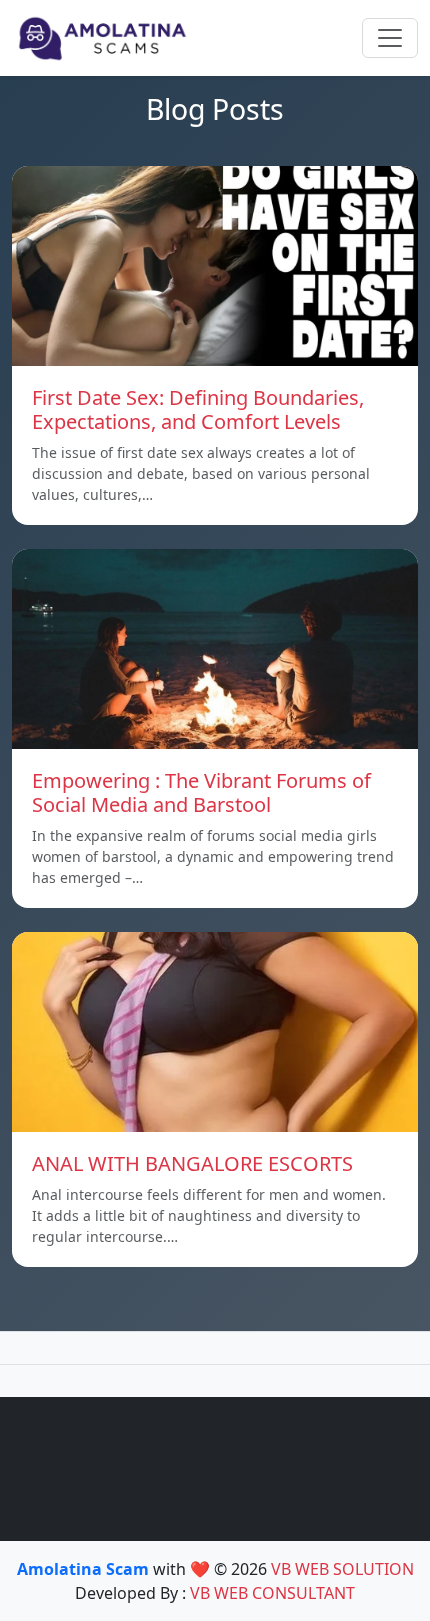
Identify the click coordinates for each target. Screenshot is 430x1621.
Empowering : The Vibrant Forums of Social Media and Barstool (201, 792)
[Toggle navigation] (390, 38)
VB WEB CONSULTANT (272, 1593)
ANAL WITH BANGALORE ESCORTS (192, 1163)
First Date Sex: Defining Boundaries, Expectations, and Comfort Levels (198, 409)
